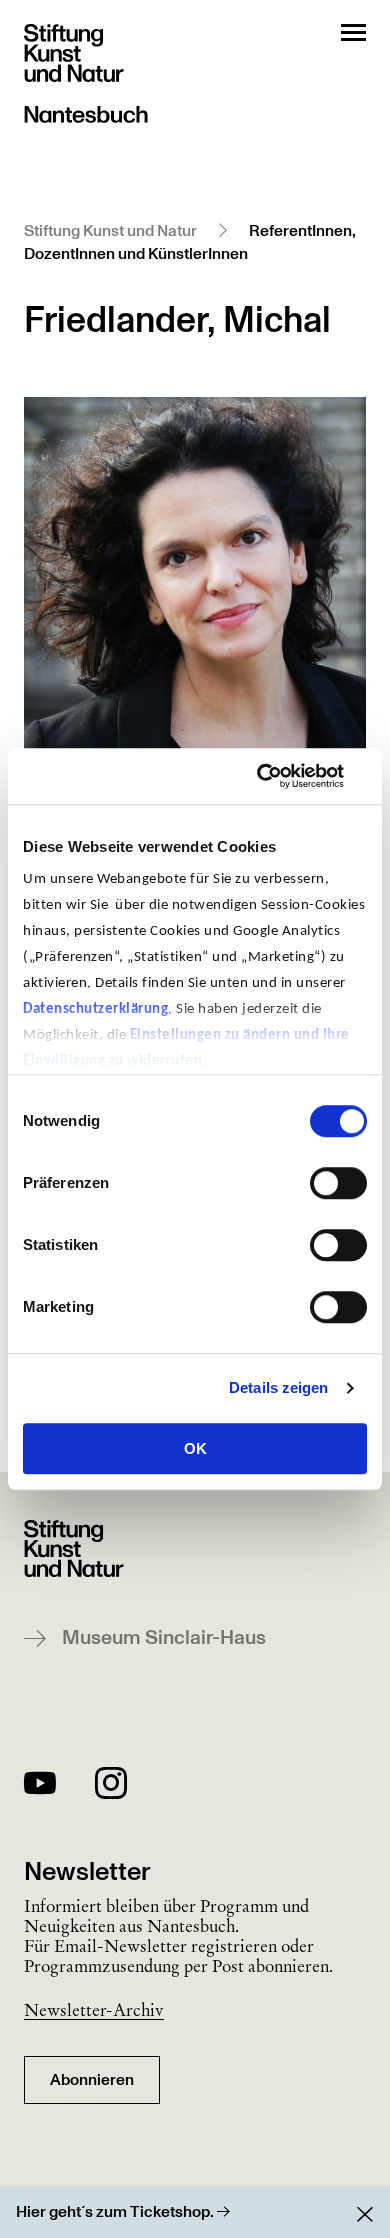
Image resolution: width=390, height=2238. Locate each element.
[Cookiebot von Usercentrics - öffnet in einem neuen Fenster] (280, 776)
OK (195, 1448)
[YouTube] (40, 1786)
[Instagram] (111, 1786)
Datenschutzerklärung (95, 1009)
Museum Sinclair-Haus (164, 1638)
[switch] (338, 1183)
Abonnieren (92, 2080)
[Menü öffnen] (353, 32)
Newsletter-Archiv (94, 2010)
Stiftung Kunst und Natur (110, 231)
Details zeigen (278, 1387)
